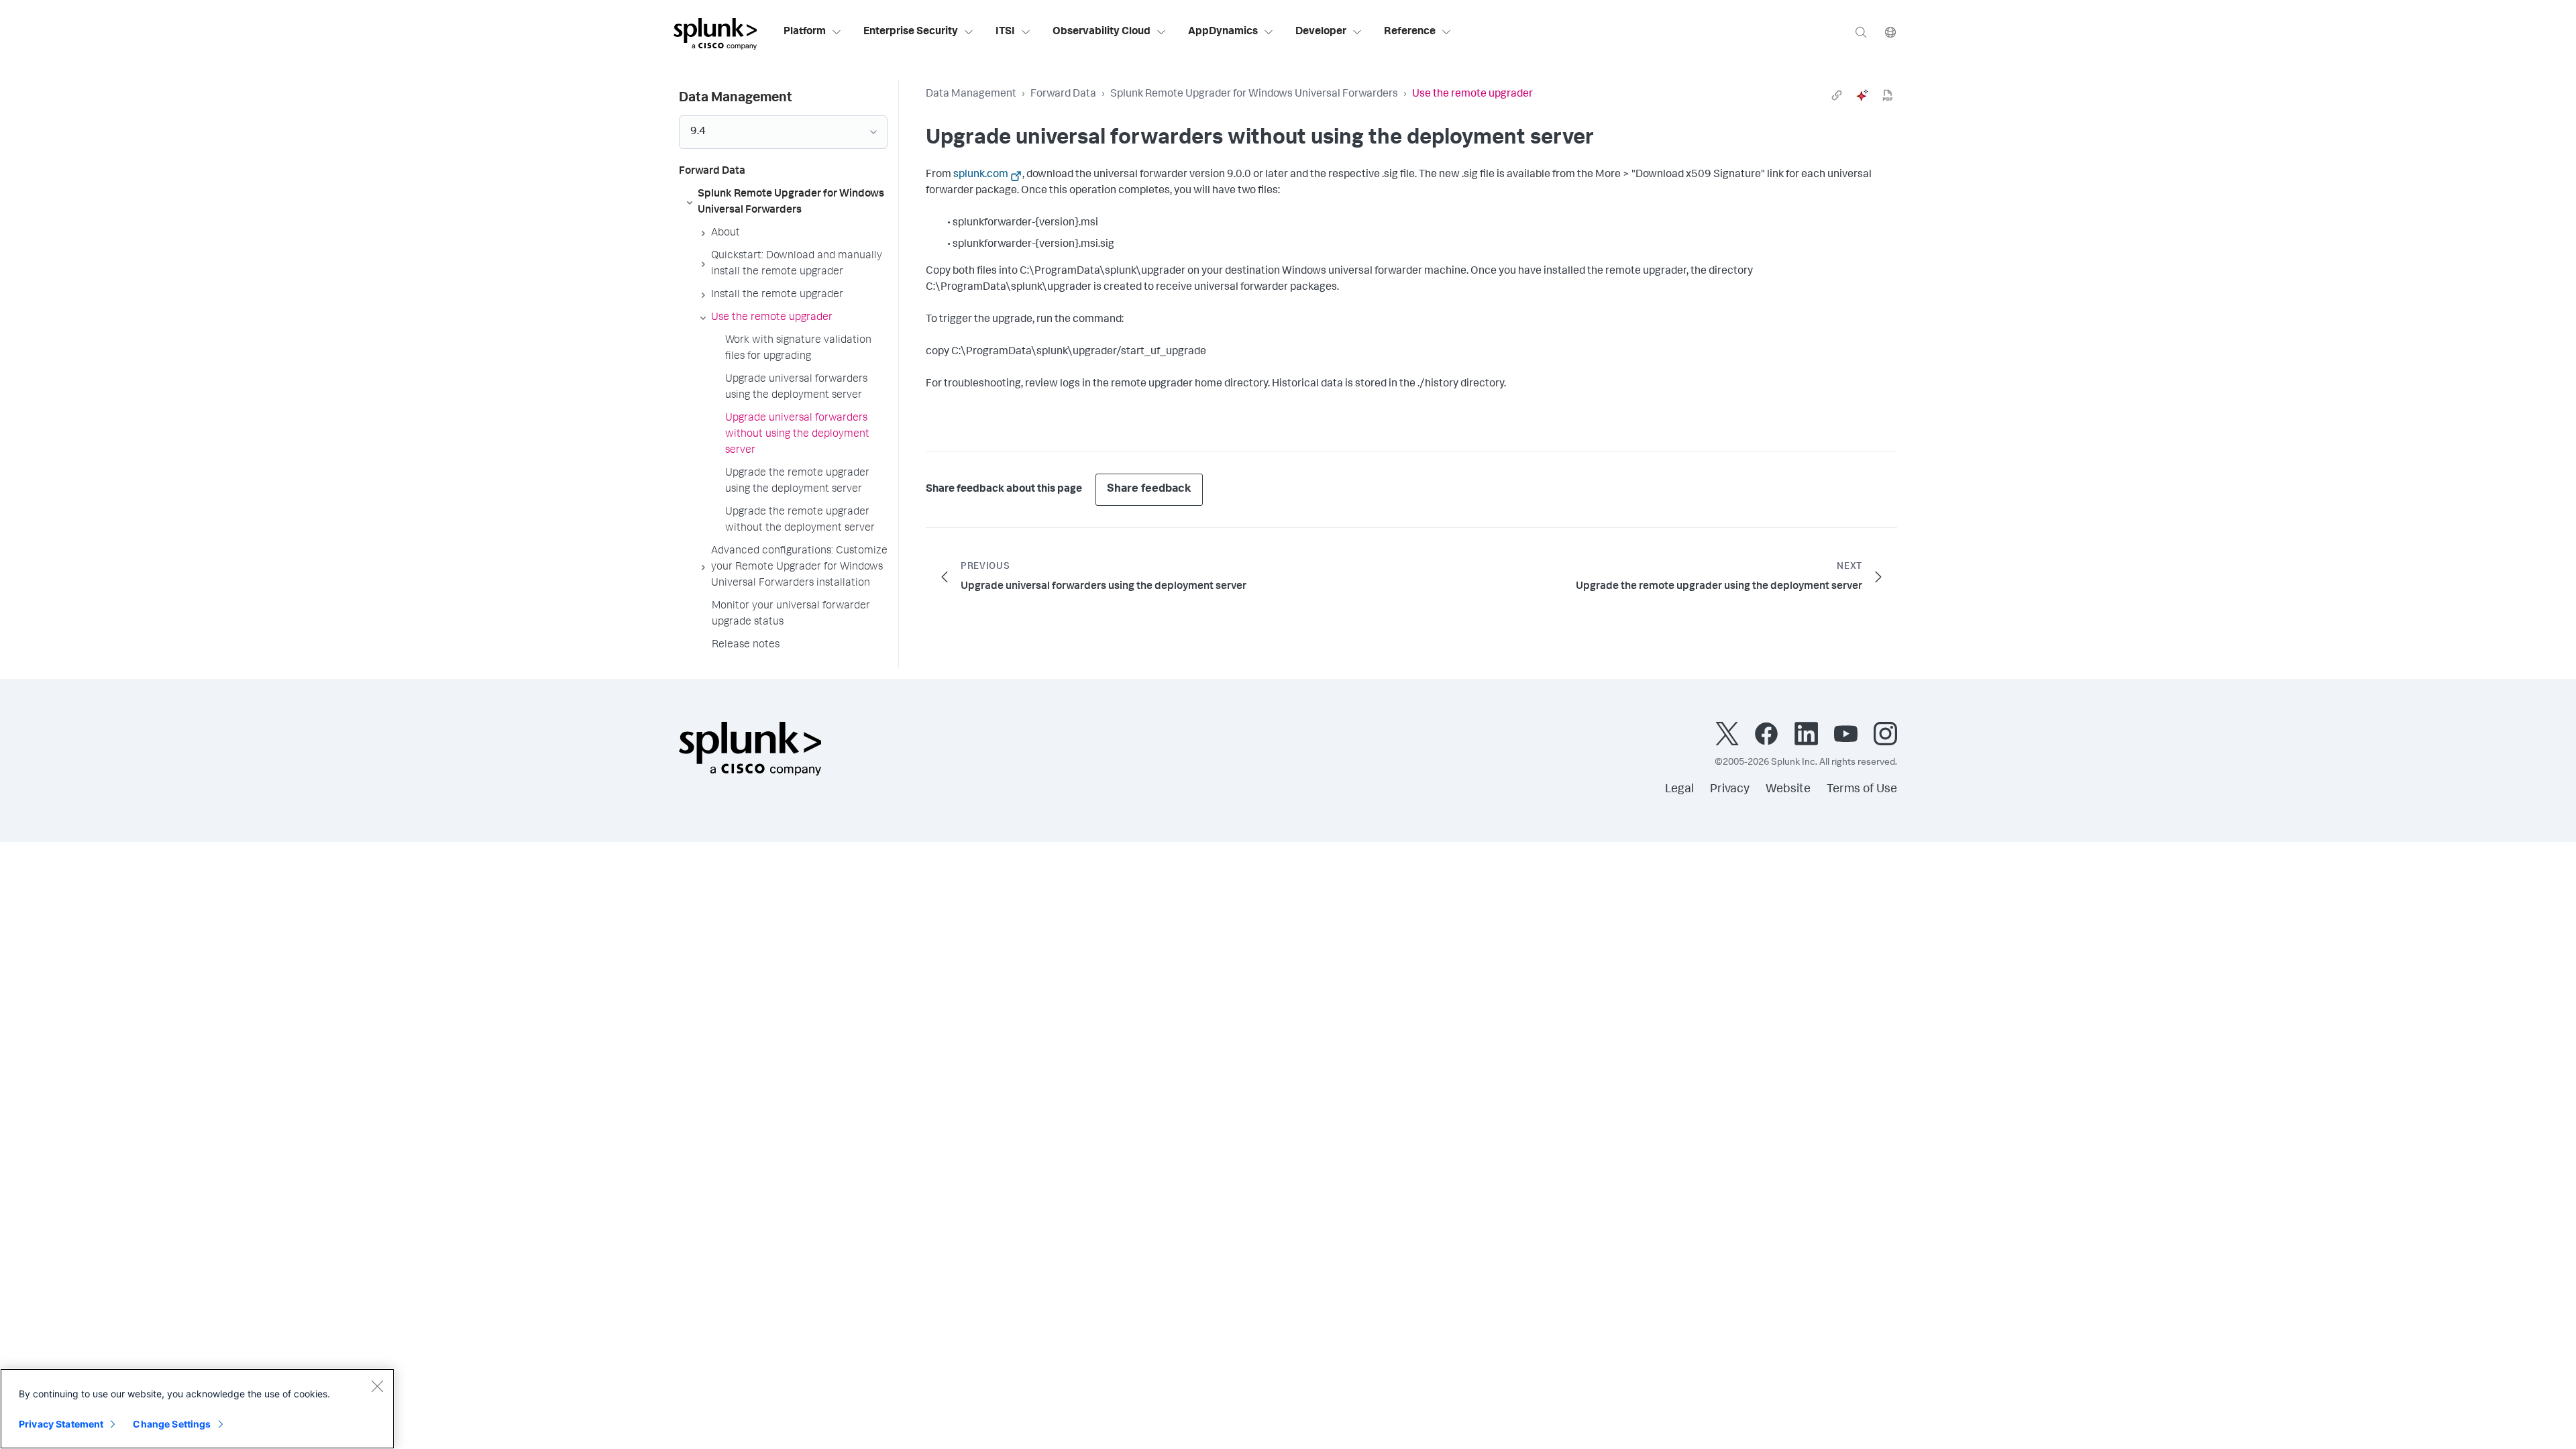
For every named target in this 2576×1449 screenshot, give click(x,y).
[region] (197, 1409)
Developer (1321, 32)
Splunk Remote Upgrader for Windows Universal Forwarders (1254, 95)
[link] (1837, 95)
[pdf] (1888, 95)
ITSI (1005, 32)
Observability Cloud (1102, 32)
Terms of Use (1862, 790)
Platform (805, 32)
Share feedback (1149, 489)
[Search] (1861, 32)
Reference (1410, 32)
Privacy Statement (61, 1424)
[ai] (1862, 95)
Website (1788, 790)
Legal (1679, 790)
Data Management (971, 95)
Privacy (1730, 790)
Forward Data (1063, 95)
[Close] (377, 1386)
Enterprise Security (911, 32)
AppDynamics (1223, 32)
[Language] (1890, 32)
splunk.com (981, 175)
